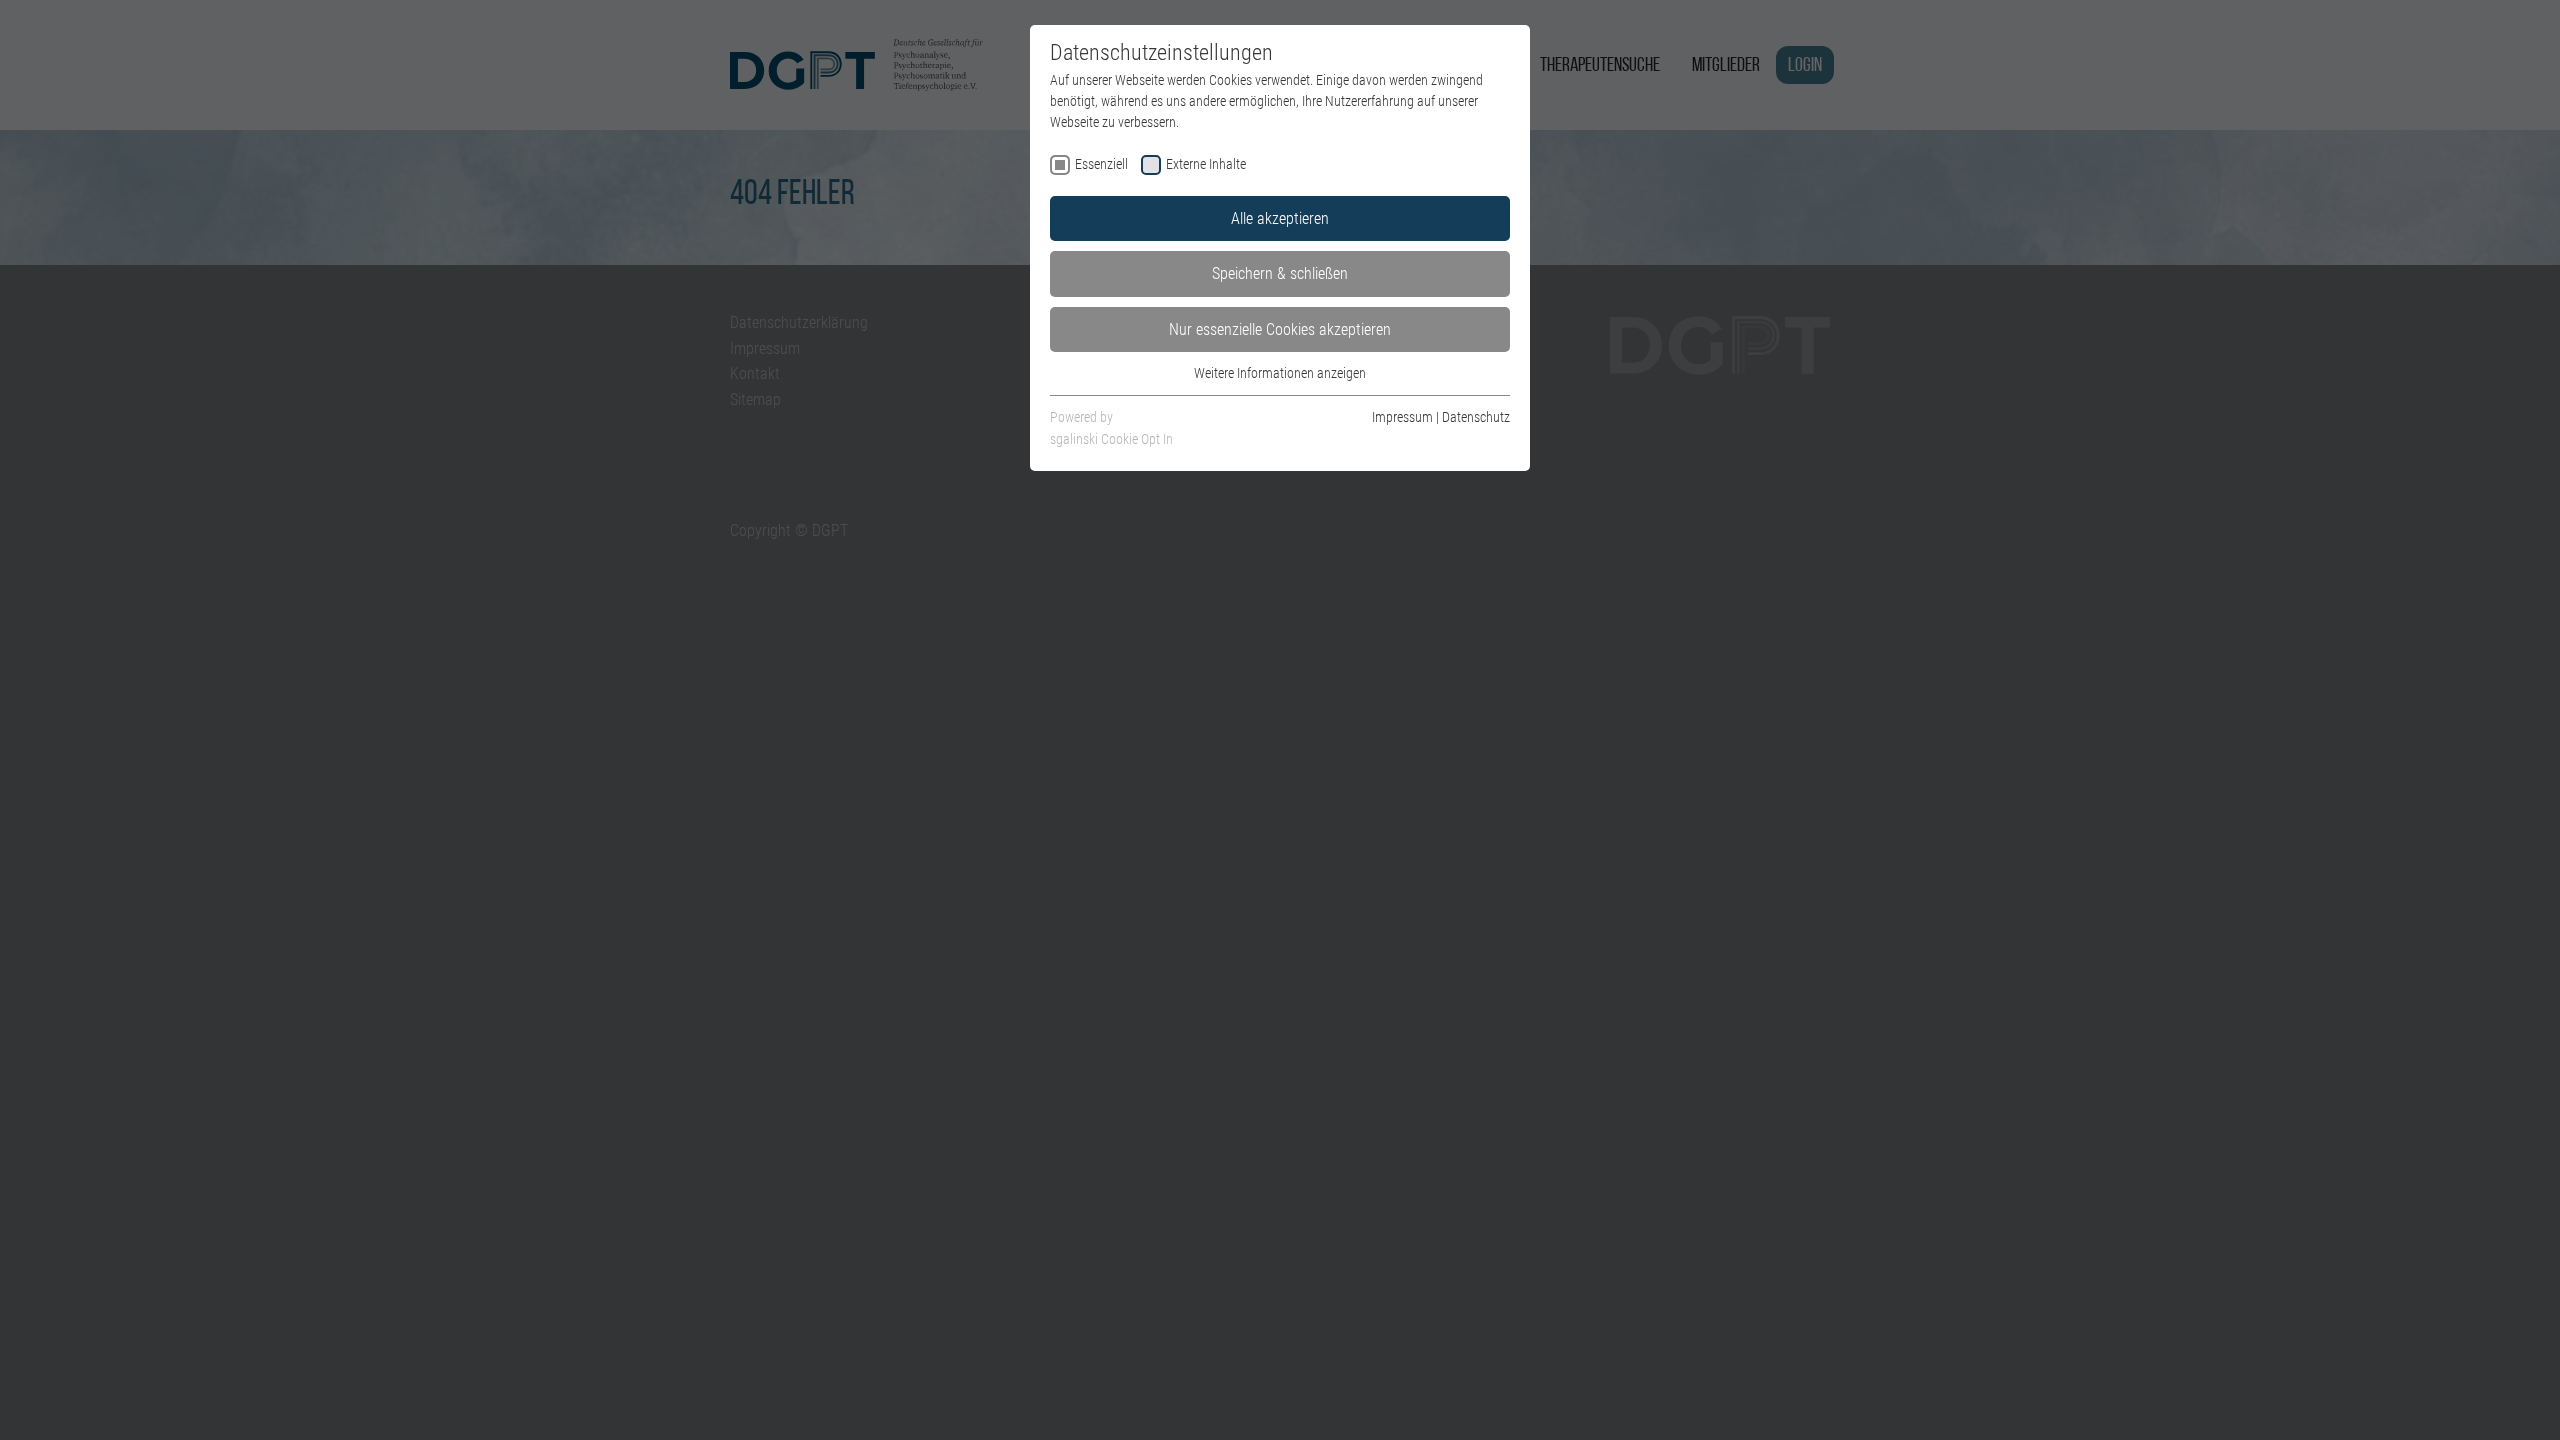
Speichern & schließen (1280, 273)
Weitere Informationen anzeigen (1280, 373)
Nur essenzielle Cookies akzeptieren (1280, 329)
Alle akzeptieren (1280, 218)
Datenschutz (1476, 417)
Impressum (1402, 417)
